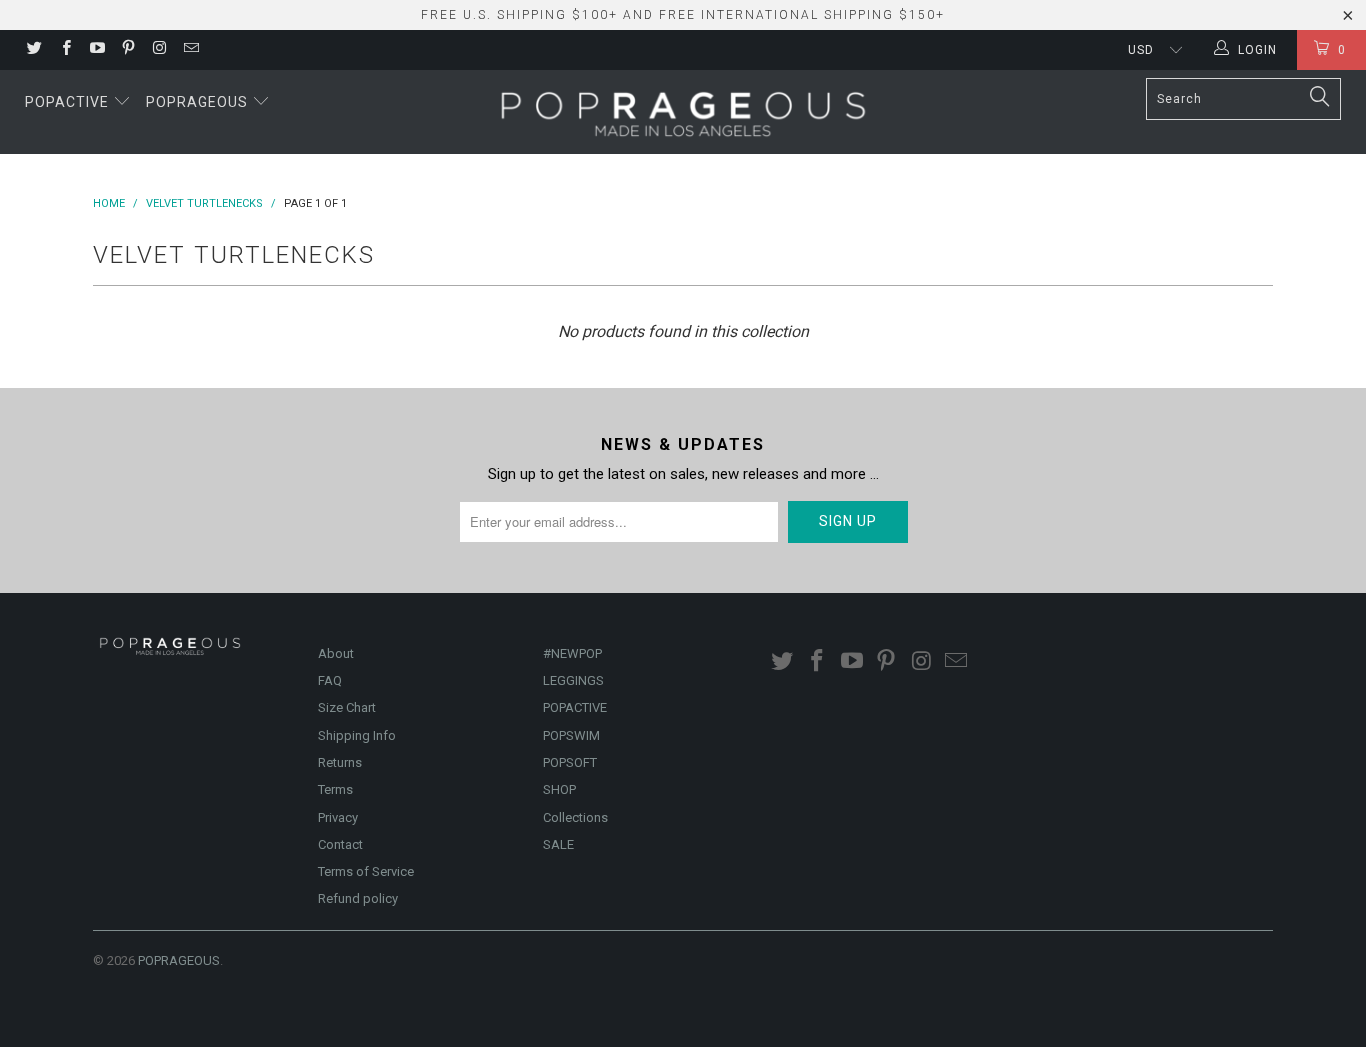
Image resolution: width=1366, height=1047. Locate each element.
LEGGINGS (573, 680)
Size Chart (347, 707)
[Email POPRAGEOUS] (189, 50)
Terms (335, 789)
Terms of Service (366, 871)
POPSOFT (570, 762)
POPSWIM (571, 735)
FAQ (330, 680)
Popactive (69, 102)
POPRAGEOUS (179, 960)
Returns (340, 762)
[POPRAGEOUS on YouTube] (96, 50)
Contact (340, 844)
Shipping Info (357, 735)
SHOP (559, 789)
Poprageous (199, 102)
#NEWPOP (572, 653)
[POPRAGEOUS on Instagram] (158, 50)
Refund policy (358, 898)
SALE (558, 844)
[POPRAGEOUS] (683, 112)
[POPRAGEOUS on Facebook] (64, 50)
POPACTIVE (575, 707)
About (336, 653)
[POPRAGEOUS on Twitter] (33, 50)
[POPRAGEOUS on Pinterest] (127, 50)
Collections (575, 817)
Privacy (338, 817)
